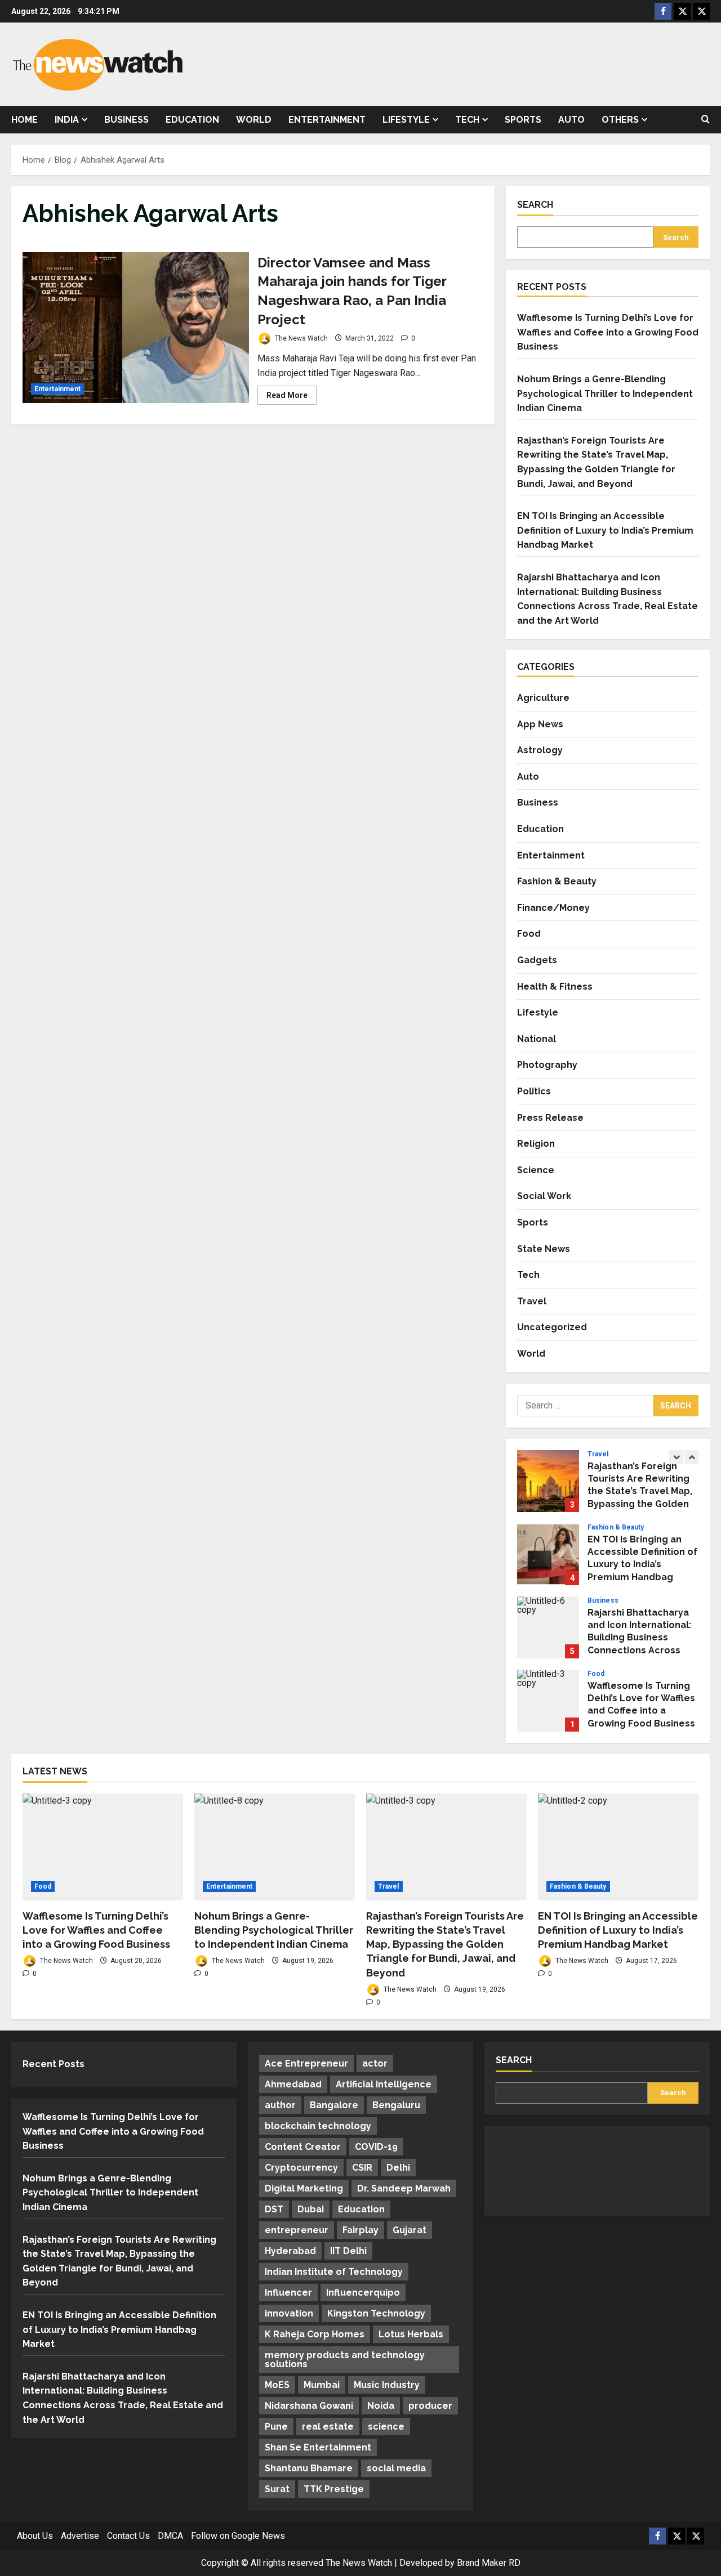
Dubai (311, 2209)
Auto (571, 120)
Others (620, 120)
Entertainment (327, 120)
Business (126, 120)
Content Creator (303, 2147)
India (67, 120)
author (280, 2105)
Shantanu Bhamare (309, 2468)
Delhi (398, 2168)
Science (536, 1170)
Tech (467, 120)
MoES (277, 2385)
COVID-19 (376, 2147)
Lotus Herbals (411, 2334)
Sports (523, 120)
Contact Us (128, 2536)
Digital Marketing (304, 2188)
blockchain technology (318, 2126)
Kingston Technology (376, 2313)
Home (25, 120)
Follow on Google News (238, 2536)
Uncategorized (552, 1327)
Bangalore (334, 2105)
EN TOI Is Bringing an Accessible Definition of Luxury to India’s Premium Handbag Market (605, 530)
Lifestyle (406, 120)
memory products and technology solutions (345, 2360)
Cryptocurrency (301, 2168)
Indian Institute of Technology (334, 2272)
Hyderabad (290, 2251)
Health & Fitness (555, 987)
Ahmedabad (293, 2084)
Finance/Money (553, 908)
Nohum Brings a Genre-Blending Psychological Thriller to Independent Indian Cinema (605, 393)
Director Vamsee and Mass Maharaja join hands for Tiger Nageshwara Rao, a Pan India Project (136, 328)
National (537, 1039)
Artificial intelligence (384, 2084)
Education (192, 120)
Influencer (288, 2293)
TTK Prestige (334, 2489)
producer (430, 2406)
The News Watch (301, 338)
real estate (328, 2427)
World (254, 120)
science (386, 2427)
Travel (532, 1301)
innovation (289, 2313)
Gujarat (410, 2230)
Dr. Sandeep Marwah (404, 2188)
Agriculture (543, 698)
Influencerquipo (363, 2293)
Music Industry (387, 2385)
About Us (35, 2536)
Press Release (550, 1118)
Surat (277, 2489)
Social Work (544, 1196)
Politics (534, 1091)
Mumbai (322, 2385)
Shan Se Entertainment (318, 2447)
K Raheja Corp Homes (315, 2334)
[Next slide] (691, 1457)
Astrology (540, 750)
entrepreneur (297, 2230)
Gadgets (537, 960)
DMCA (170, 2536)
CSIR (362, 2168)
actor (375, 2063)
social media (396, 2468)
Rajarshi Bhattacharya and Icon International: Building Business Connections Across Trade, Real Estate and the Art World (548, 1627)
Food (529, 934)
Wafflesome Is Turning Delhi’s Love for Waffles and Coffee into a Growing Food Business (608, 332)
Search (535, 205)
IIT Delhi (348, 2251)
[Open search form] (706, 120)
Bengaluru (396, 2105)
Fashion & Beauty (557, 881)
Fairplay (360, 2230)
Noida (381, 2406)
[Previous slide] (676, 1457)
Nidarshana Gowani (309, 2406)
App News (540, 724)
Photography (547, 1065)
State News (544, 1249)
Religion (536, 1144)
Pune (276, 2427)
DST (274, 2209)
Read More (291, 397)
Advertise (80, 2536)
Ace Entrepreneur (306, 2063)
